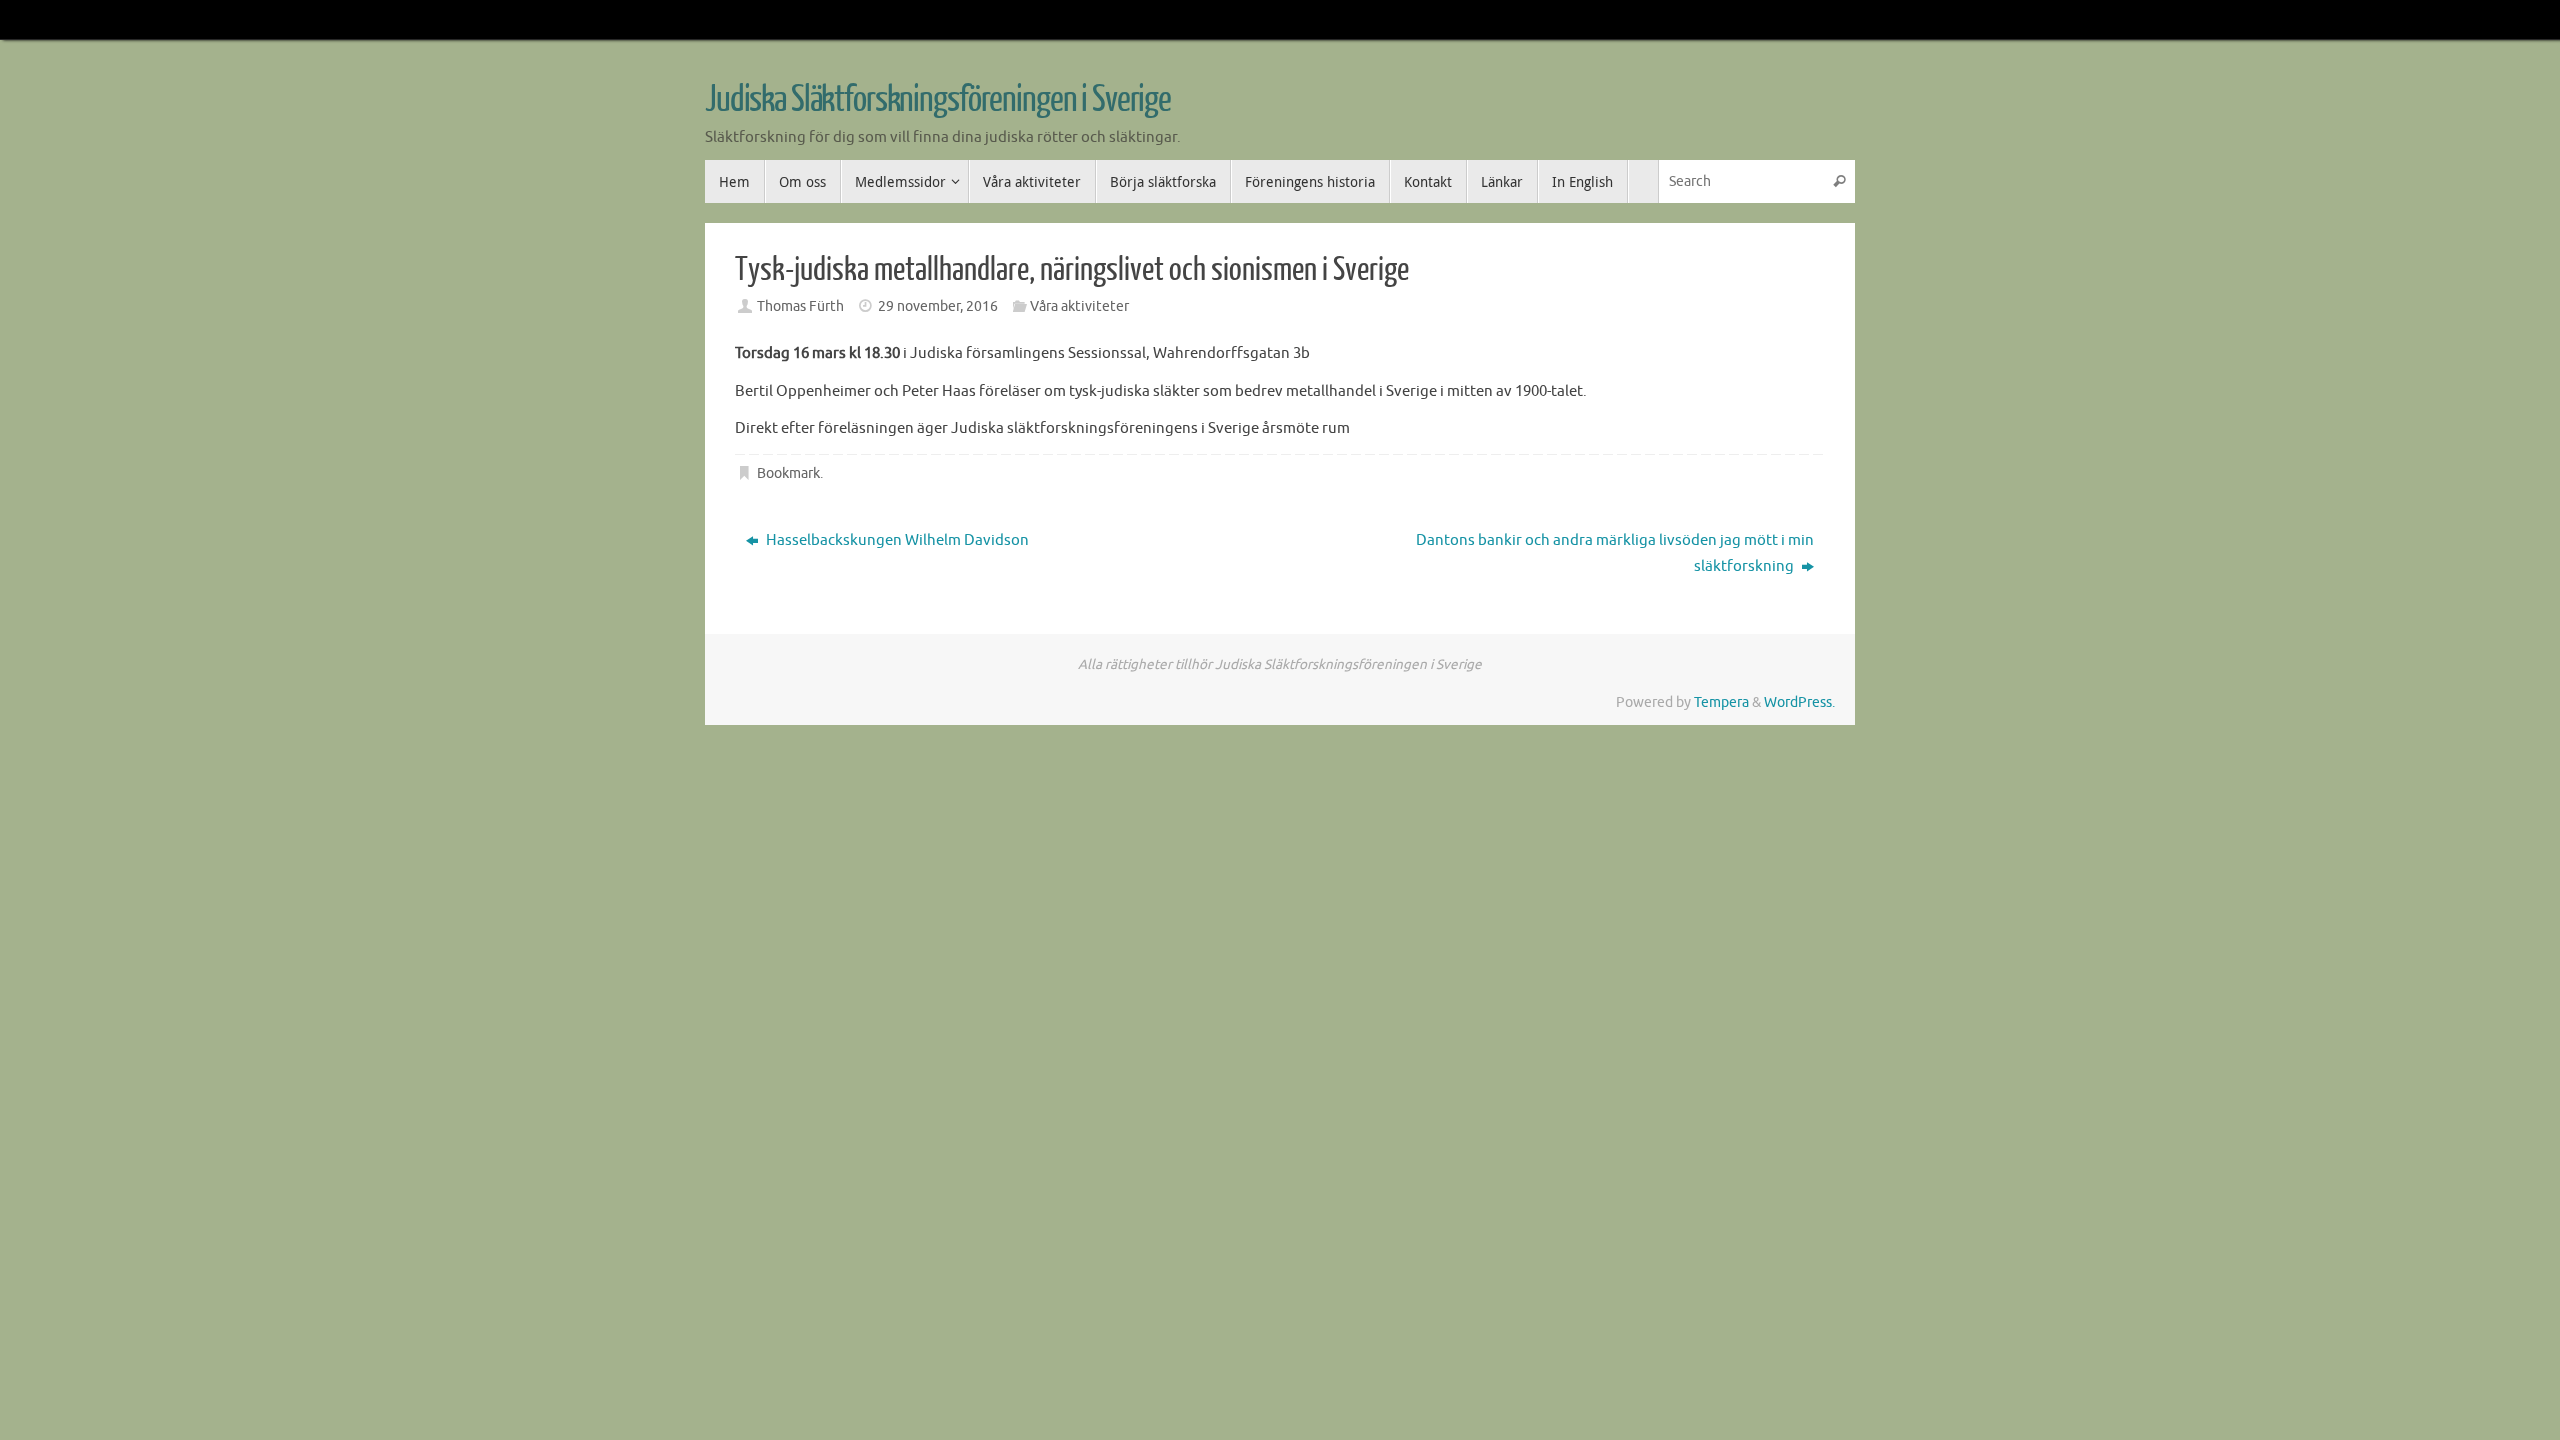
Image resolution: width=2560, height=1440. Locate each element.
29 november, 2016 (938, 306)
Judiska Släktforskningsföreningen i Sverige (938, 100)
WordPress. (1799, 702)
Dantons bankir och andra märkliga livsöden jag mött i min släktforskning (1615, 553)
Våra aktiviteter (1079, 306)
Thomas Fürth (800, 306)
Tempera (1721, 702)
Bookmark (788, 473)
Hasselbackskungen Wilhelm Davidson (896, 540)
